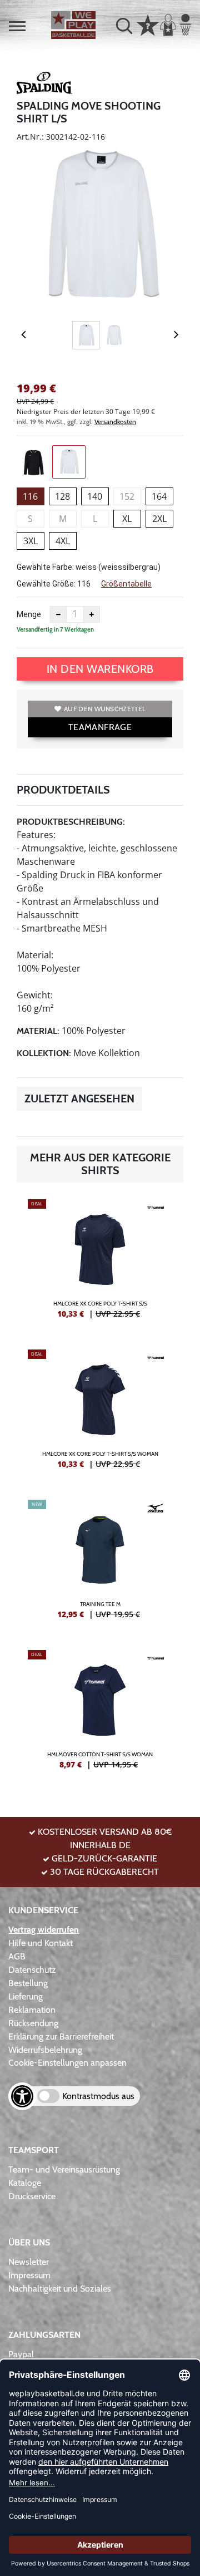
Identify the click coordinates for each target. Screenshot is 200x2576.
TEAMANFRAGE (100, 727)
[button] (17, 26)
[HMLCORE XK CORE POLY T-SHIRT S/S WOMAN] (100, 1413)
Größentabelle (126, 584)
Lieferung (26, 1996)
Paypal (21, 2354)
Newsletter (29, 2262)
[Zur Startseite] (73, 25)
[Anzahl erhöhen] (92, 614)
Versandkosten (115, 422)
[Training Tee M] (100, 1564)
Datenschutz (32, 1970)
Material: (38, 1031)
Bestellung (28, 1983)
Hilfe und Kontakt (41, 1943)
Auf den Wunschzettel (105, 709)
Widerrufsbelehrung (45, 2050)
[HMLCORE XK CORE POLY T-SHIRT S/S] (100, 1263)
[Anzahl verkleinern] (58, 614)
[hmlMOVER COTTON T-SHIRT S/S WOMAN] (100, 1714)
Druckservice (32, 2196)
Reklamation (32, 2010)
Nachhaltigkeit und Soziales (60, 2289)
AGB (17, 1956)
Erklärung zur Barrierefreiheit (61, 2036)
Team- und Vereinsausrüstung (64, 2169)
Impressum (29, 2275)
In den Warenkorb (100, 669)
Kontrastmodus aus (98, 2096)
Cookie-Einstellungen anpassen (67, 2063)
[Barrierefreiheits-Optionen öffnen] (22, 2096)
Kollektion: (44, 1053)
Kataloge (25, 2183)
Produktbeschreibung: (71, 822)
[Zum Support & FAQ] (148, 24)
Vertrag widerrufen (44, 1930)
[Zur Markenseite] (44, 85)
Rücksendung (33, 2023)
